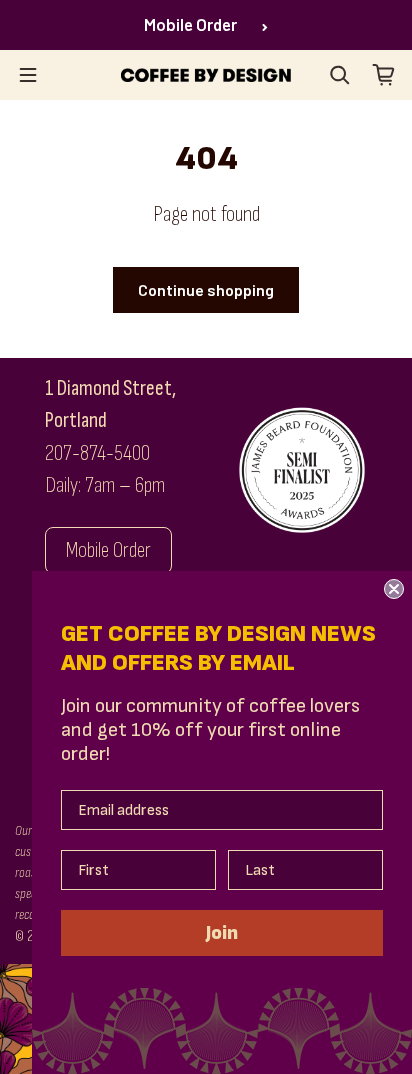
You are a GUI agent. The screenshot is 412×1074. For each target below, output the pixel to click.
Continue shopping (206, 289)
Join (222, 933)
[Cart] (384, 75)
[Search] (340, 75)
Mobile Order (190, 24)
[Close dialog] (394, 589)
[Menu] (28, 75)
